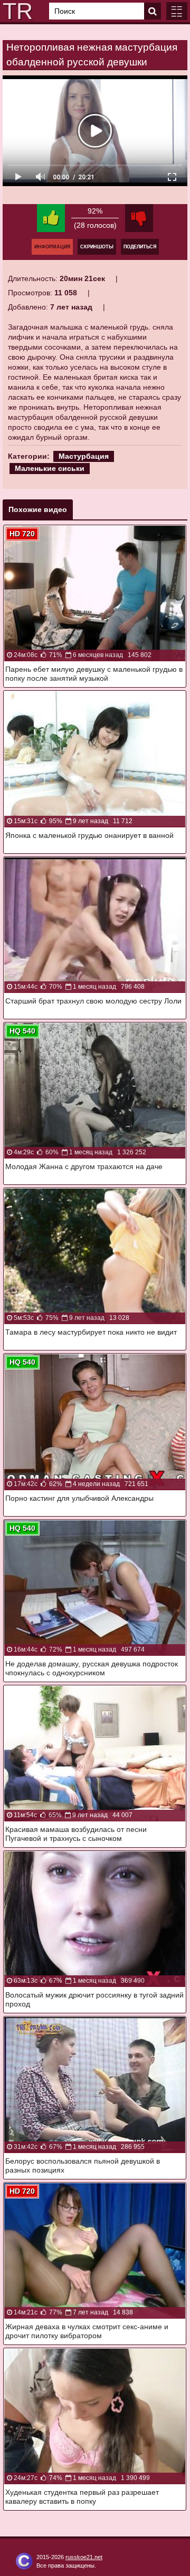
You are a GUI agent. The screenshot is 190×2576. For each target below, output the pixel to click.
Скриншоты (97, 247)
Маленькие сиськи (50, 468)
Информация (52, 247)
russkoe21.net (84, 2557)
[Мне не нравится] (139, 218)
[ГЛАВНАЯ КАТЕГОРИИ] (177, 11)
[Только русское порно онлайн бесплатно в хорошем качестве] (16, 11)
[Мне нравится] (51, 218)
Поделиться (140, 247)
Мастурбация (84, 456)
